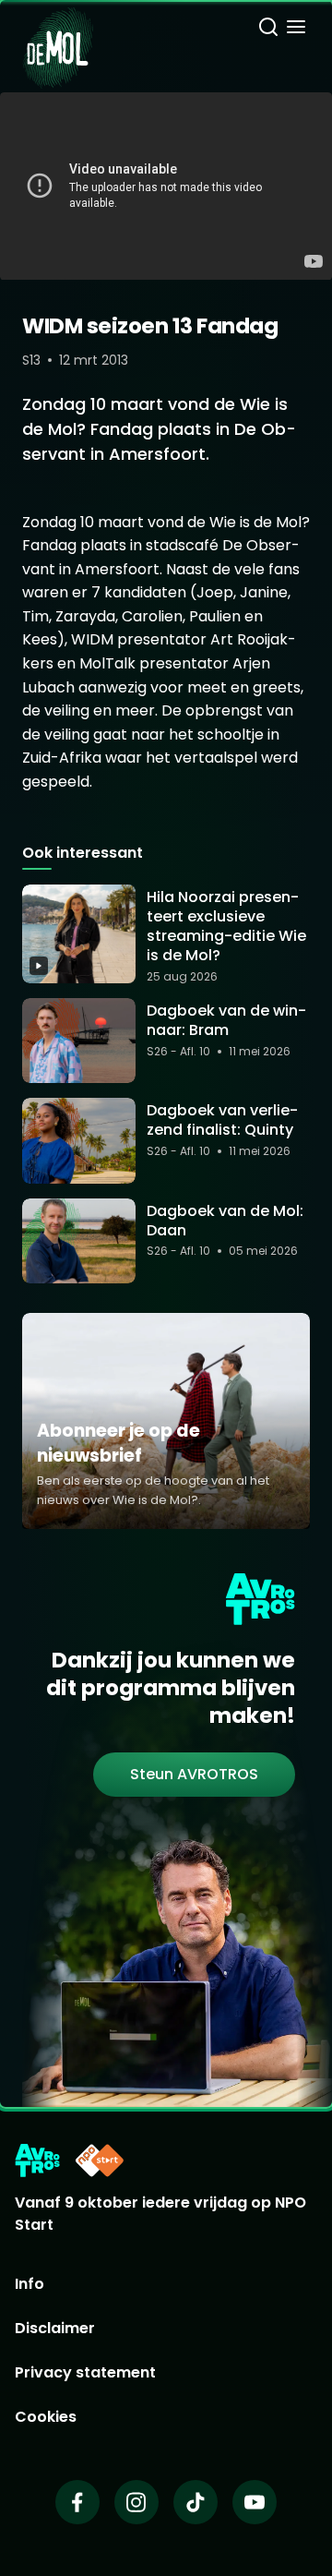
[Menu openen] (296, 30)
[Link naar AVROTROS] (37, 2161)
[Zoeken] (268, 30)
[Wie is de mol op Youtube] (255, 2502)
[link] (194, 1775)
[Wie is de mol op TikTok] (196, 2502)
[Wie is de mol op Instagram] (136, 2502)
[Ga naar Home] (58, 37)
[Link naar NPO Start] (100, 2161)
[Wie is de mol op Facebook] (77, 2502)
